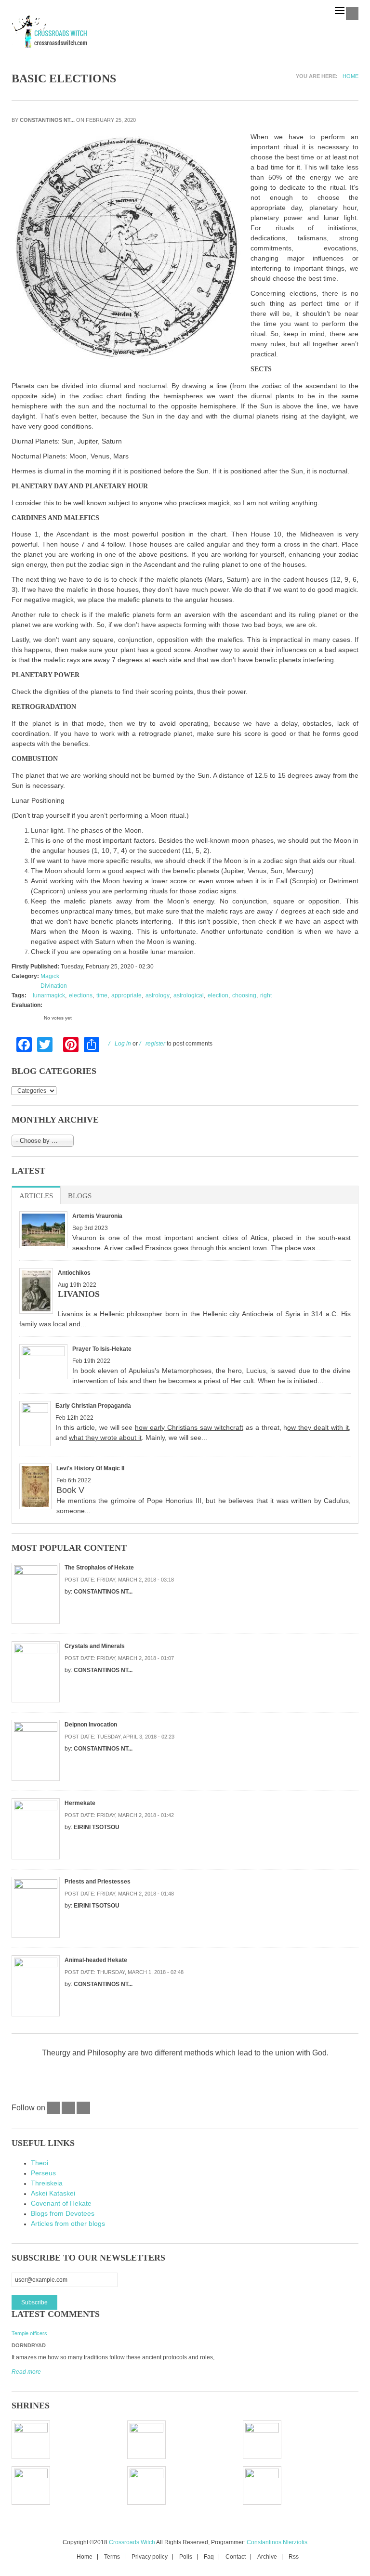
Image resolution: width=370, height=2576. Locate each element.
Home (350, 76)
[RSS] (83, 2112)
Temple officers (29, 2333)
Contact (236, 2557)
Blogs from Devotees (63, 2213)
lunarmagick (49, 995)
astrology (158, 995)
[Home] (50, 32)
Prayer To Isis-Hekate (102, 1349)
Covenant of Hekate (61, 2203)
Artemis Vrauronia (97, 1216)
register (155, 1044)
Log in (123, 1044)
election (218, 995)
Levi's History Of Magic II (90, 1468)
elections (81, 995)
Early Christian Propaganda (93, 1406)
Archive (267, 2557)
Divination (54, 986)
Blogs (80, 1196)
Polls (186, 2557)
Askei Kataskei (53, 2193)
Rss (294, 2557)
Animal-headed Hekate (96, 1960)
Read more (26, 2372)
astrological (189, 995)
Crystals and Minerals (95, 1646)
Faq (209, 2557)
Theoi (40, 2163)
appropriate (126, 995)
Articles (40, 1196)
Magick (50, 976)
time (102, 995)
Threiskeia (47, 2183)
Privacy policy (150, 2557)
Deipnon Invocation (91, 1725)
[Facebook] (53, 2112)
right (266, 995)
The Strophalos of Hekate (99, 1568)
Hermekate (80, 1803)
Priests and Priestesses (98, 1882)
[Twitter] (68, 2112)
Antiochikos (74, 1273)
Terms (112, 2557)
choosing (244, 995)
